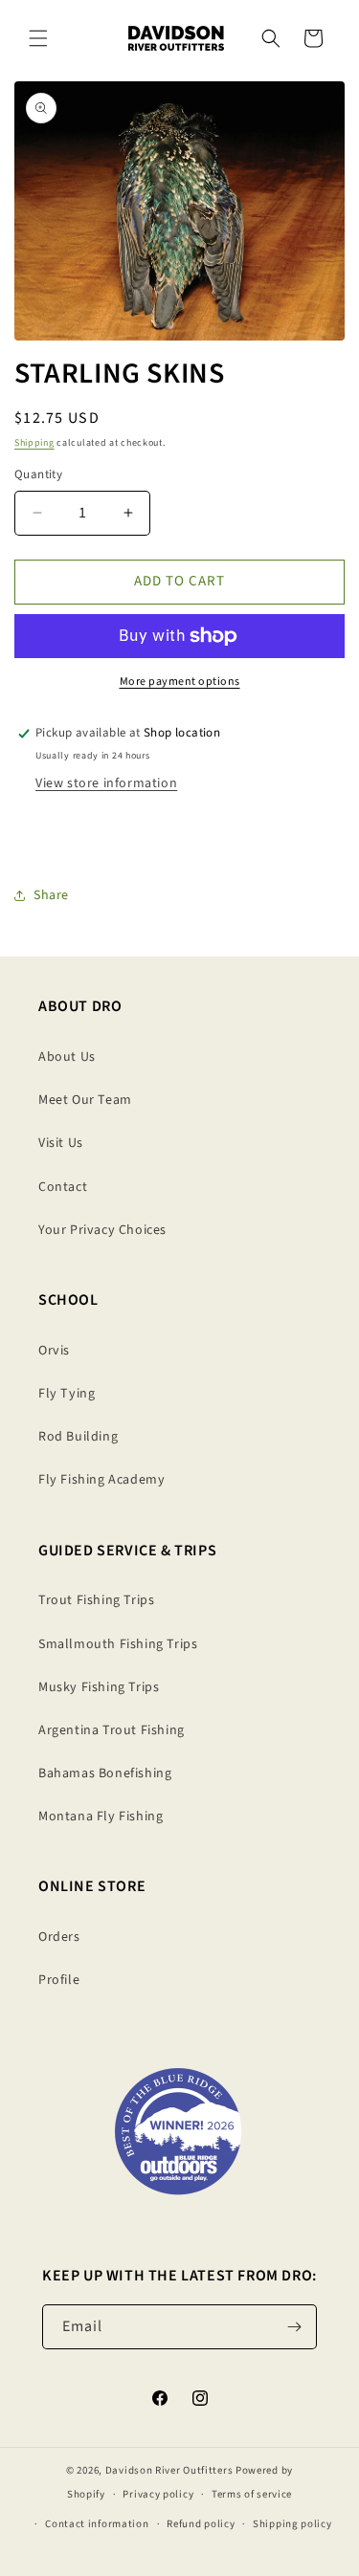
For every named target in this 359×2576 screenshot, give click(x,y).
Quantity (38, 474)
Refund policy (201, 2524)
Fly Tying (67, 1394)
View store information (106, 783)
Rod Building (78, 1437)
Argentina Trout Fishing (112, 1730)
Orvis (54, 1351)
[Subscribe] (295, 2327)
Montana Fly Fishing (101, 1816)
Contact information (97, 2524)
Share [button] (51, 895)
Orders (59, 1937)
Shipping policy (292, 2524)
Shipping (34, 443)
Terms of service (252, 2494)
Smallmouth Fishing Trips (118, 1644)
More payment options (180, 682)
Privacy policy (158, 2494)
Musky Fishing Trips (99, 1687)
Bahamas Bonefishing (105, 1773)
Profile (59, 1980)
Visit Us (61, 1143)
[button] (38, 38)
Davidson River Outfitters (169, 2470)
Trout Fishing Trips (96, 1600)
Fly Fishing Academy (101, 1480)
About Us (67, 1057)
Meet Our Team (85, 1100)
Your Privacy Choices (102, 1230)
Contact (63, 1187)
